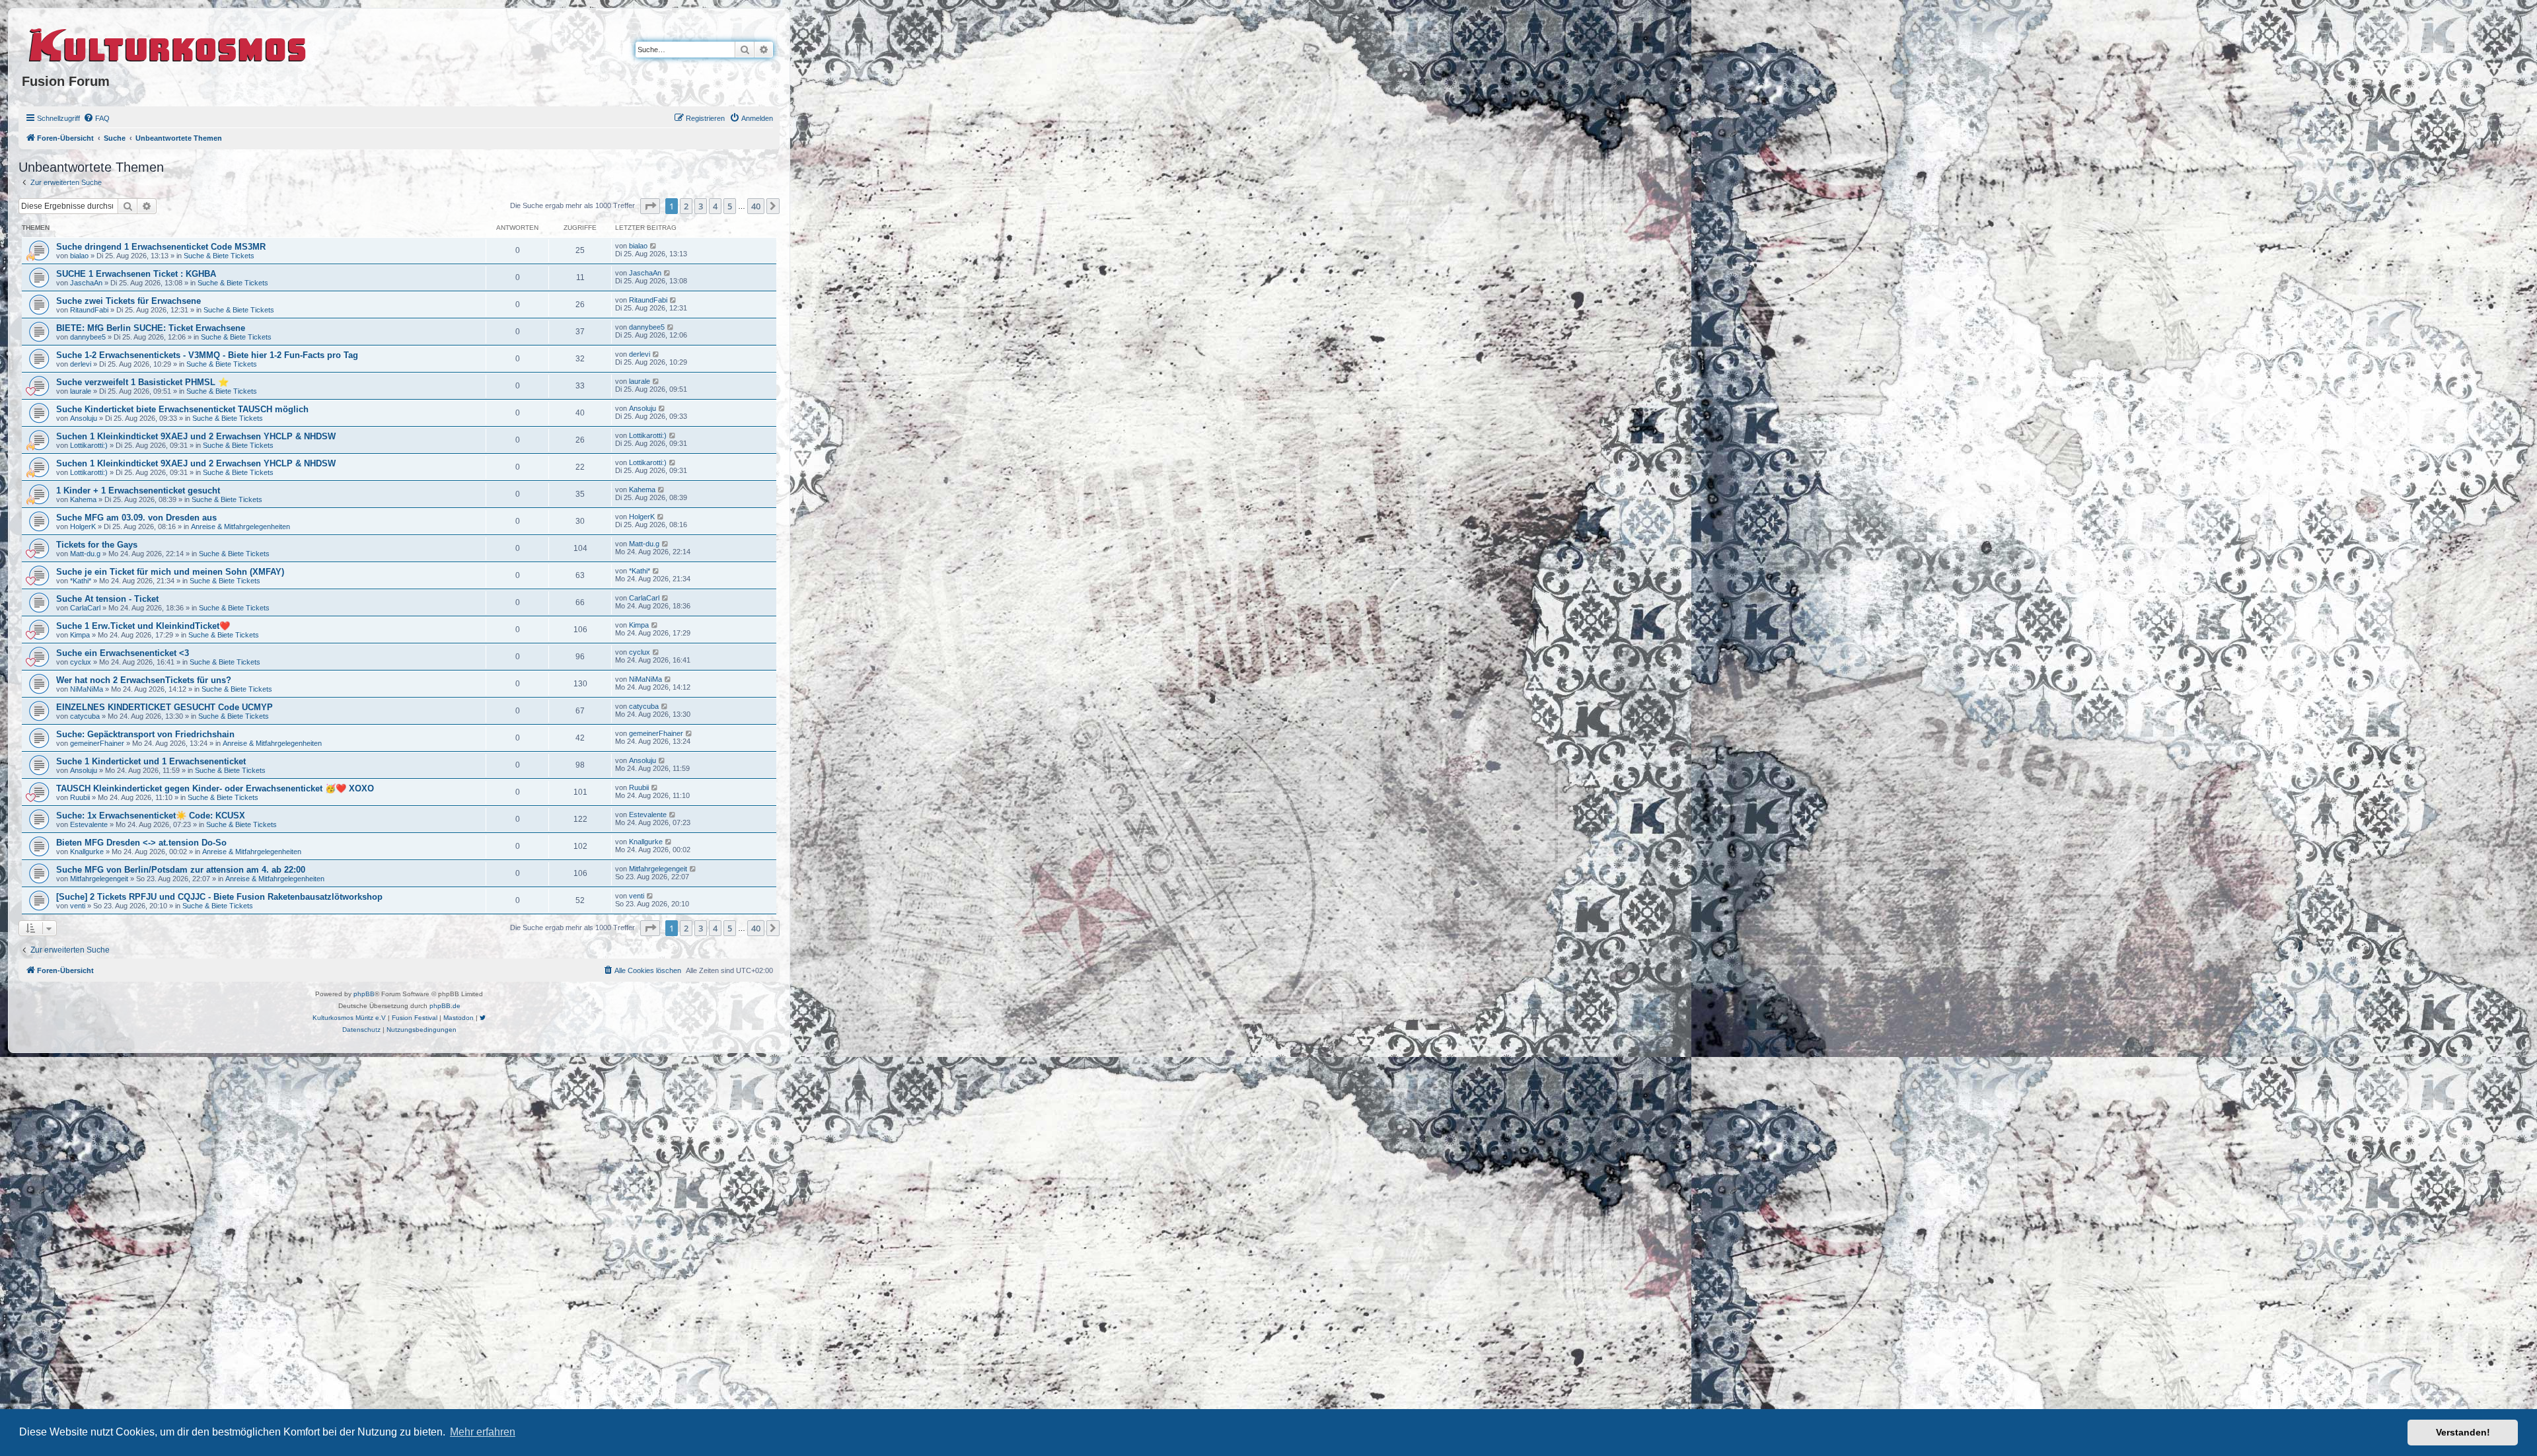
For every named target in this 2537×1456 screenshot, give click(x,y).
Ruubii (80, 797)
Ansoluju (84, 418)
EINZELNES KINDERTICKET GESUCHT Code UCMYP (165, 707)
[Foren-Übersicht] (168, 43)
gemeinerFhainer (97, 743)
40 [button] (756, 206)
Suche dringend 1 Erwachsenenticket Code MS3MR (161, 247)
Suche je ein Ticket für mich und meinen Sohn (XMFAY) (170, 572)
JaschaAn (86, 283)
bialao (79, 256)
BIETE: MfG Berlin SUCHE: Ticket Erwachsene (151, 328)
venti (78, 906)
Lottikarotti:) (89, 445)
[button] (650, 206)
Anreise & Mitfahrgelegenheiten (240, 527)
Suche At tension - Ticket (107, 599)
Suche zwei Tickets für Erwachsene (129, 301)
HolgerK (83, 527)
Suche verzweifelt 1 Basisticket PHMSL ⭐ (142, 382)
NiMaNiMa (87, 689)
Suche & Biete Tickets (219, 256)
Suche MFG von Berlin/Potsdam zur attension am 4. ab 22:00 (181, 870)
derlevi (81, 364)
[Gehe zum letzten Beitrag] (654, 246)
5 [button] (730, 206)
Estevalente (89, 824)
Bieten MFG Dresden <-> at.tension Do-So (141, 843)
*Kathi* (81, 581)
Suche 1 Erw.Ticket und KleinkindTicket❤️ (143, 626)
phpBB (364, 994)
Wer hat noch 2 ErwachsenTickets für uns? (144, 680)
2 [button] (686, 206)
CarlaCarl (85, 608)
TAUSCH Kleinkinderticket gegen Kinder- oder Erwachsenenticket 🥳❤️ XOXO (215, 788)
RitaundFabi (89, 310)
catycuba (85, 716)
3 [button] (701, 206)
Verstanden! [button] (2463, 1432)
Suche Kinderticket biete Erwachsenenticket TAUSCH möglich (182, 409)
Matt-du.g (85, 554)
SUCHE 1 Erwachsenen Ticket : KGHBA (136, 274)
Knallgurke (87, 852)
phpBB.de (445, 1006)
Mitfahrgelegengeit (99, 879)
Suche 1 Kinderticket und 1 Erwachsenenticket (151, 761)
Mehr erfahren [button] (483, 1432)
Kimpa (80, 635)
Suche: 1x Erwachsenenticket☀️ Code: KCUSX (151, 816)
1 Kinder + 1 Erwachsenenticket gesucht (138, 491)
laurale (81, 391)
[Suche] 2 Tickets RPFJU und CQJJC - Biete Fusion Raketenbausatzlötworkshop (219, 897)
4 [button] (715, 206)
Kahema (83, 499)
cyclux (81, 662)
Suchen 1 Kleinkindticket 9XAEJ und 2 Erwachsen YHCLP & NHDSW (196, 436)
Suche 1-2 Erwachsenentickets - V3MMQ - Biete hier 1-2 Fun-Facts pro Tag (207, 355)
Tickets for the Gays (97, 545)
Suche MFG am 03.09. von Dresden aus (136, 518)
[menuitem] (96, 118)
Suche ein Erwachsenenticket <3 (123, 653)
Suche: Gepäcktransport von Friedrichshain (145, 734)
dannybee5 (88, 337)
